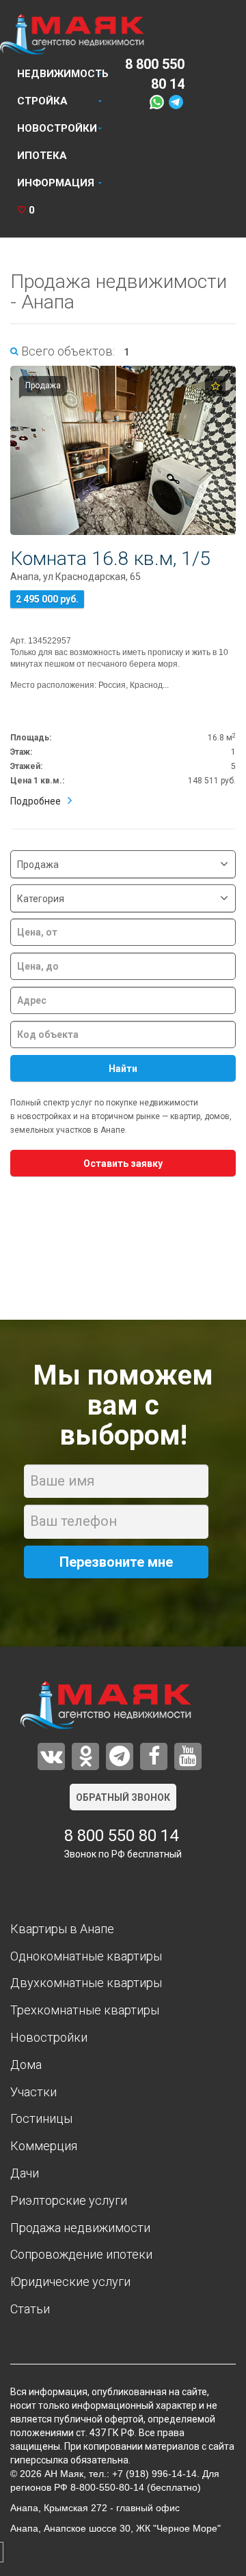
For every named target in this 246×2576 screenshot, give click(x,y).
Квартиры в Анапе (62, 1929)
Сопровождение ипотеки (81, 2254)
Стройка (42, 101)
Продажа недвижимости (80, 2228)
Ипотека (42, 156)
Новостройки (57, 128)
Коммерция (44, 2146)
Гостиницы (41, 2118)
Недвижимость (63, 74)
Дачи (25, 2173)
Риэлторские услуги (69, 2200)
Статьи (30, 2309)
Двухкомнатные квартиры (86, 1983)
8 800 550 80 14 (121, 1836)
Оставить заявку (123, 1163)
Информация (56, 183)
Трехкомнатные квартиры (85, 2010)
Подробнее (36, 801)
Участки (33, 2092)
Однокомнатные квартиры (86, 1956)
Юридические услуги (70, 2282)
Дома (26, 2065)
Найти (123, 1069)
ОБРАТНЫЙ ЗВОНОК (123, 1797)
